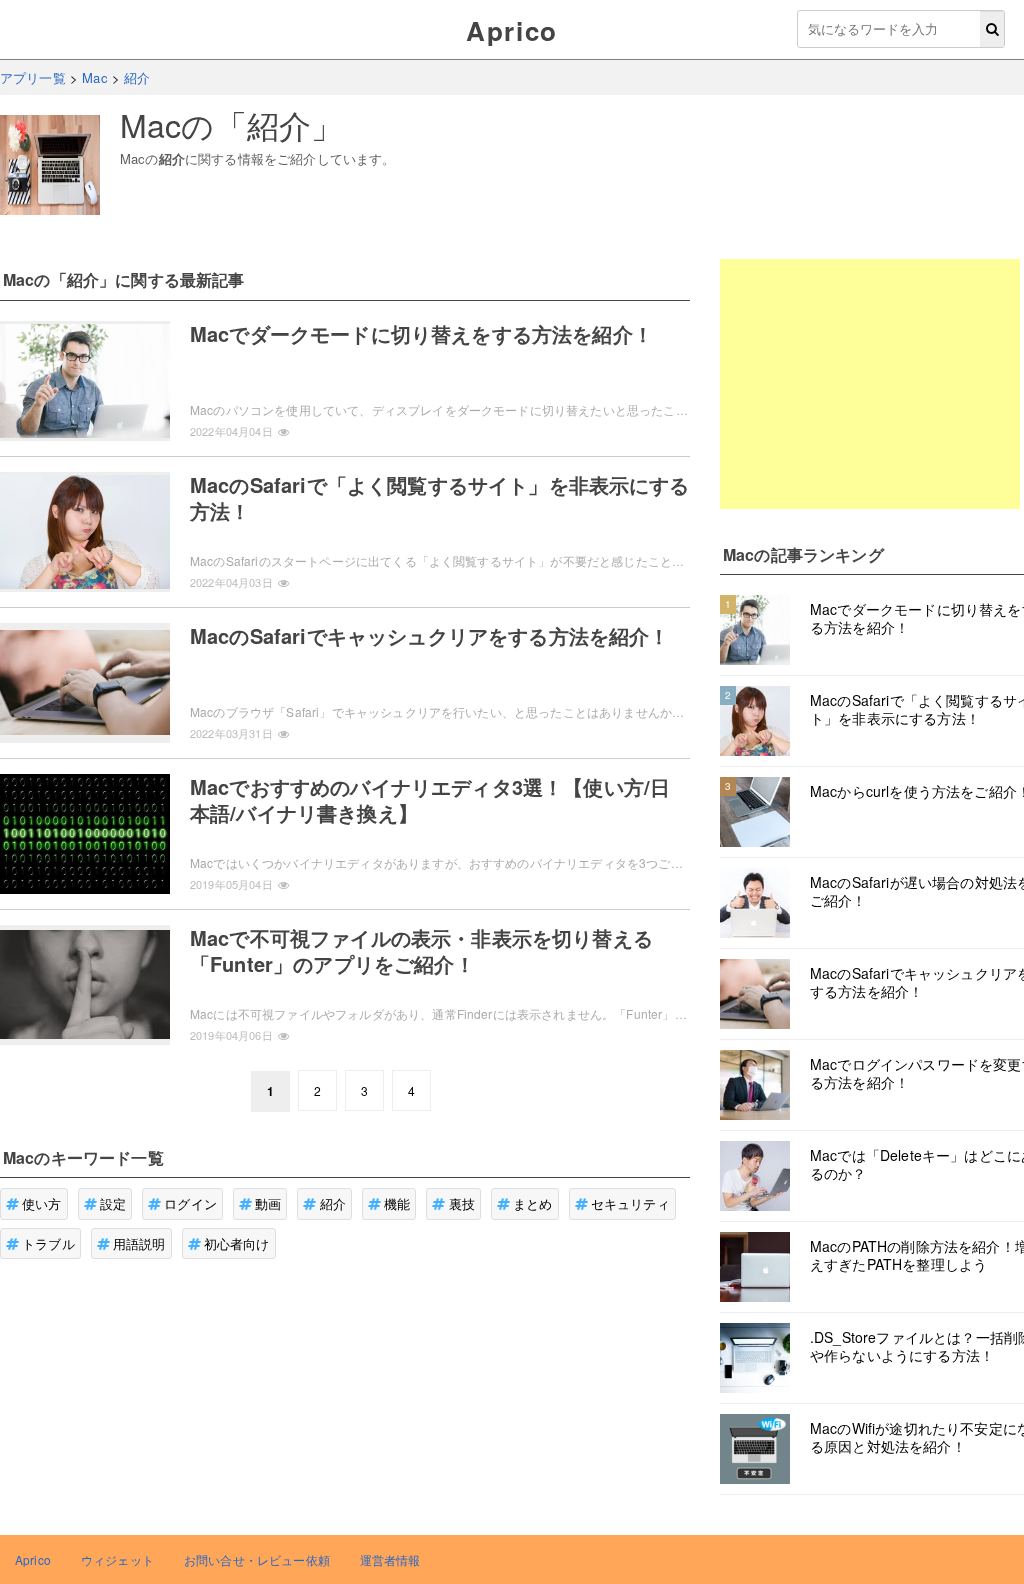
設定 (113, 1203)
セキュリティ (630, 1203)
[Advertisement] (870, 384)
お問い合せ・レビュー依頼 (257, 1559)
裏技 (462, 1203)
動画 (268, 1203)
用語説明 (139, 1243)
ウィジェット (117, 1559)
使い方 (41, 1203)
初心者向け (237, 1243)
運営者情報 (390, 1559)
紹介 (333, 1203)
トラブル (48, 1243)
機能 (397, 1203)
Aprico (512, 30)
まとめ (532, 1203)
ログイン (190, 1203)
